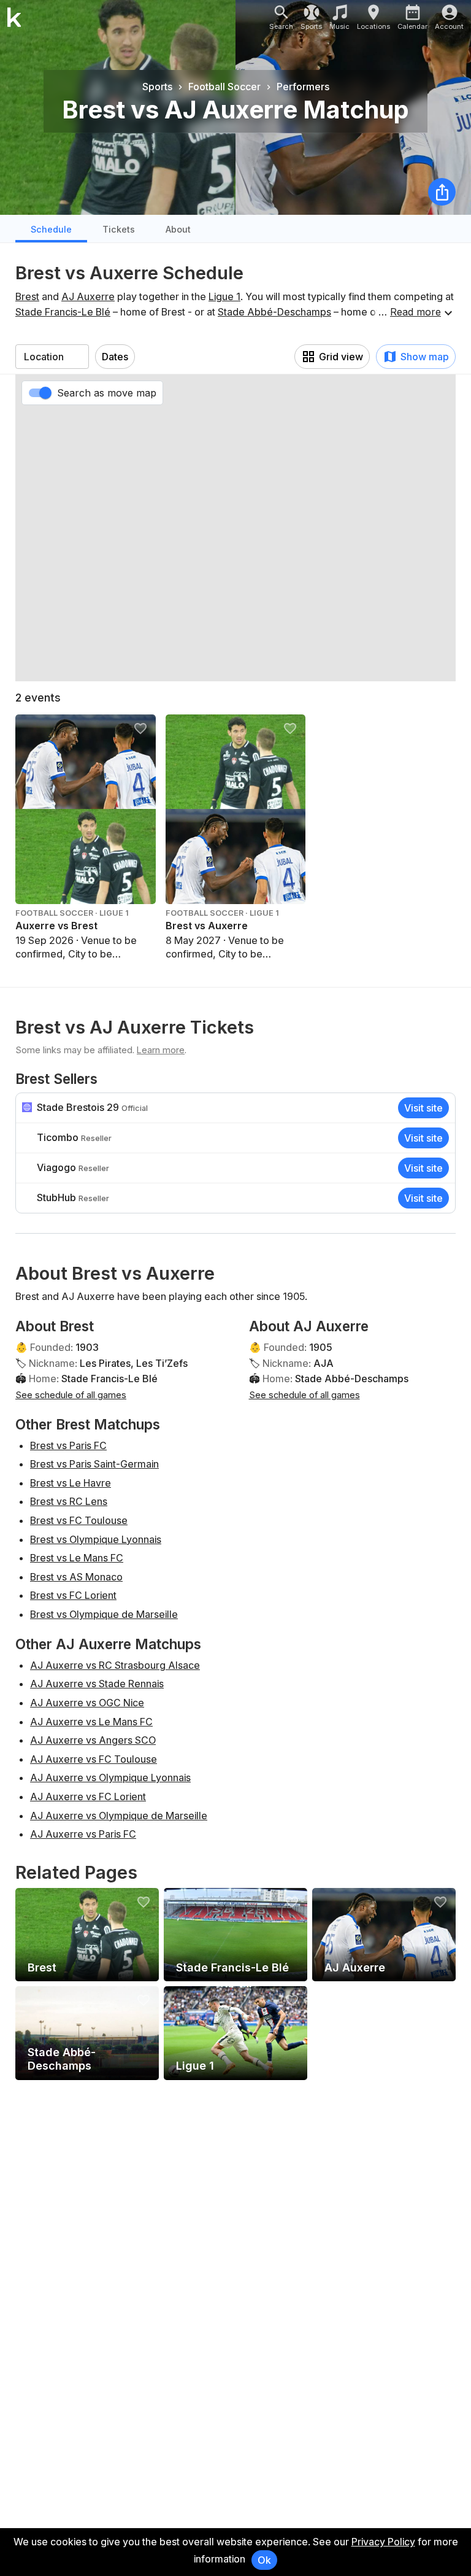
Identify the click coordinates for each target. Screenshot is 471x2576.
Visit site (423, 1108)
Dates (115, 357)
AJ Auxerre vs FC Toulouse (94, 1759)
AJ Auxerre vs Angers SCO (93, 1740)
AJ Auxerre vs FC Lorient (88, 1797)
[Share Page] (442, 192)
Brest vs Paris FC (68, 1445)
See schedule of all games (71, 1395)
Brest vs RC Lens (69, 1501)
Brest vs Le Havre (71, 1483)
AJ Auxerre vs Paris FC (83, 1834)
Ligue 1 (224, 296)
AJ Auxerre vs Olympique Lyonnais (110, 1777)
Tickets (119, 229)
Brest (27, 296)
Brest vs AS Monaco (76, 1577)
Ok (264, 2560)
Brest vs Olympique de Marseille (104, 1614)
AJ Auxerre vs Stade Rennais (97, 1684)
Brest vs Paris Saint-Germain (94, 1464)
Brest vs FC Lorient (73, 1595)
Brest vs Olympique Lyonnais (96, 1539)
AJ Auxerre (88, 296)
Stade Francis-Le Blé (63, 312)
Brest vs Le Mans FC (77, 1558)
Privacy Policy (383, 2542)
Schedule (51, 229)
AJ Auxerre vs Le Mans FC (91, 1722)
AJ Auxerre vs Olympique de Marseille (119, 1816)
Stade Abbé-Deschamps (274, 312)
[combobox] (52, 357)
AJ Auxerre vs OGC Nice (87, 1703)
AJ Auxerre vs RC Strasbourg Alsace (115, 1665)
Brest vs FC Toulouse (79, 1520)
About (178, 229)
